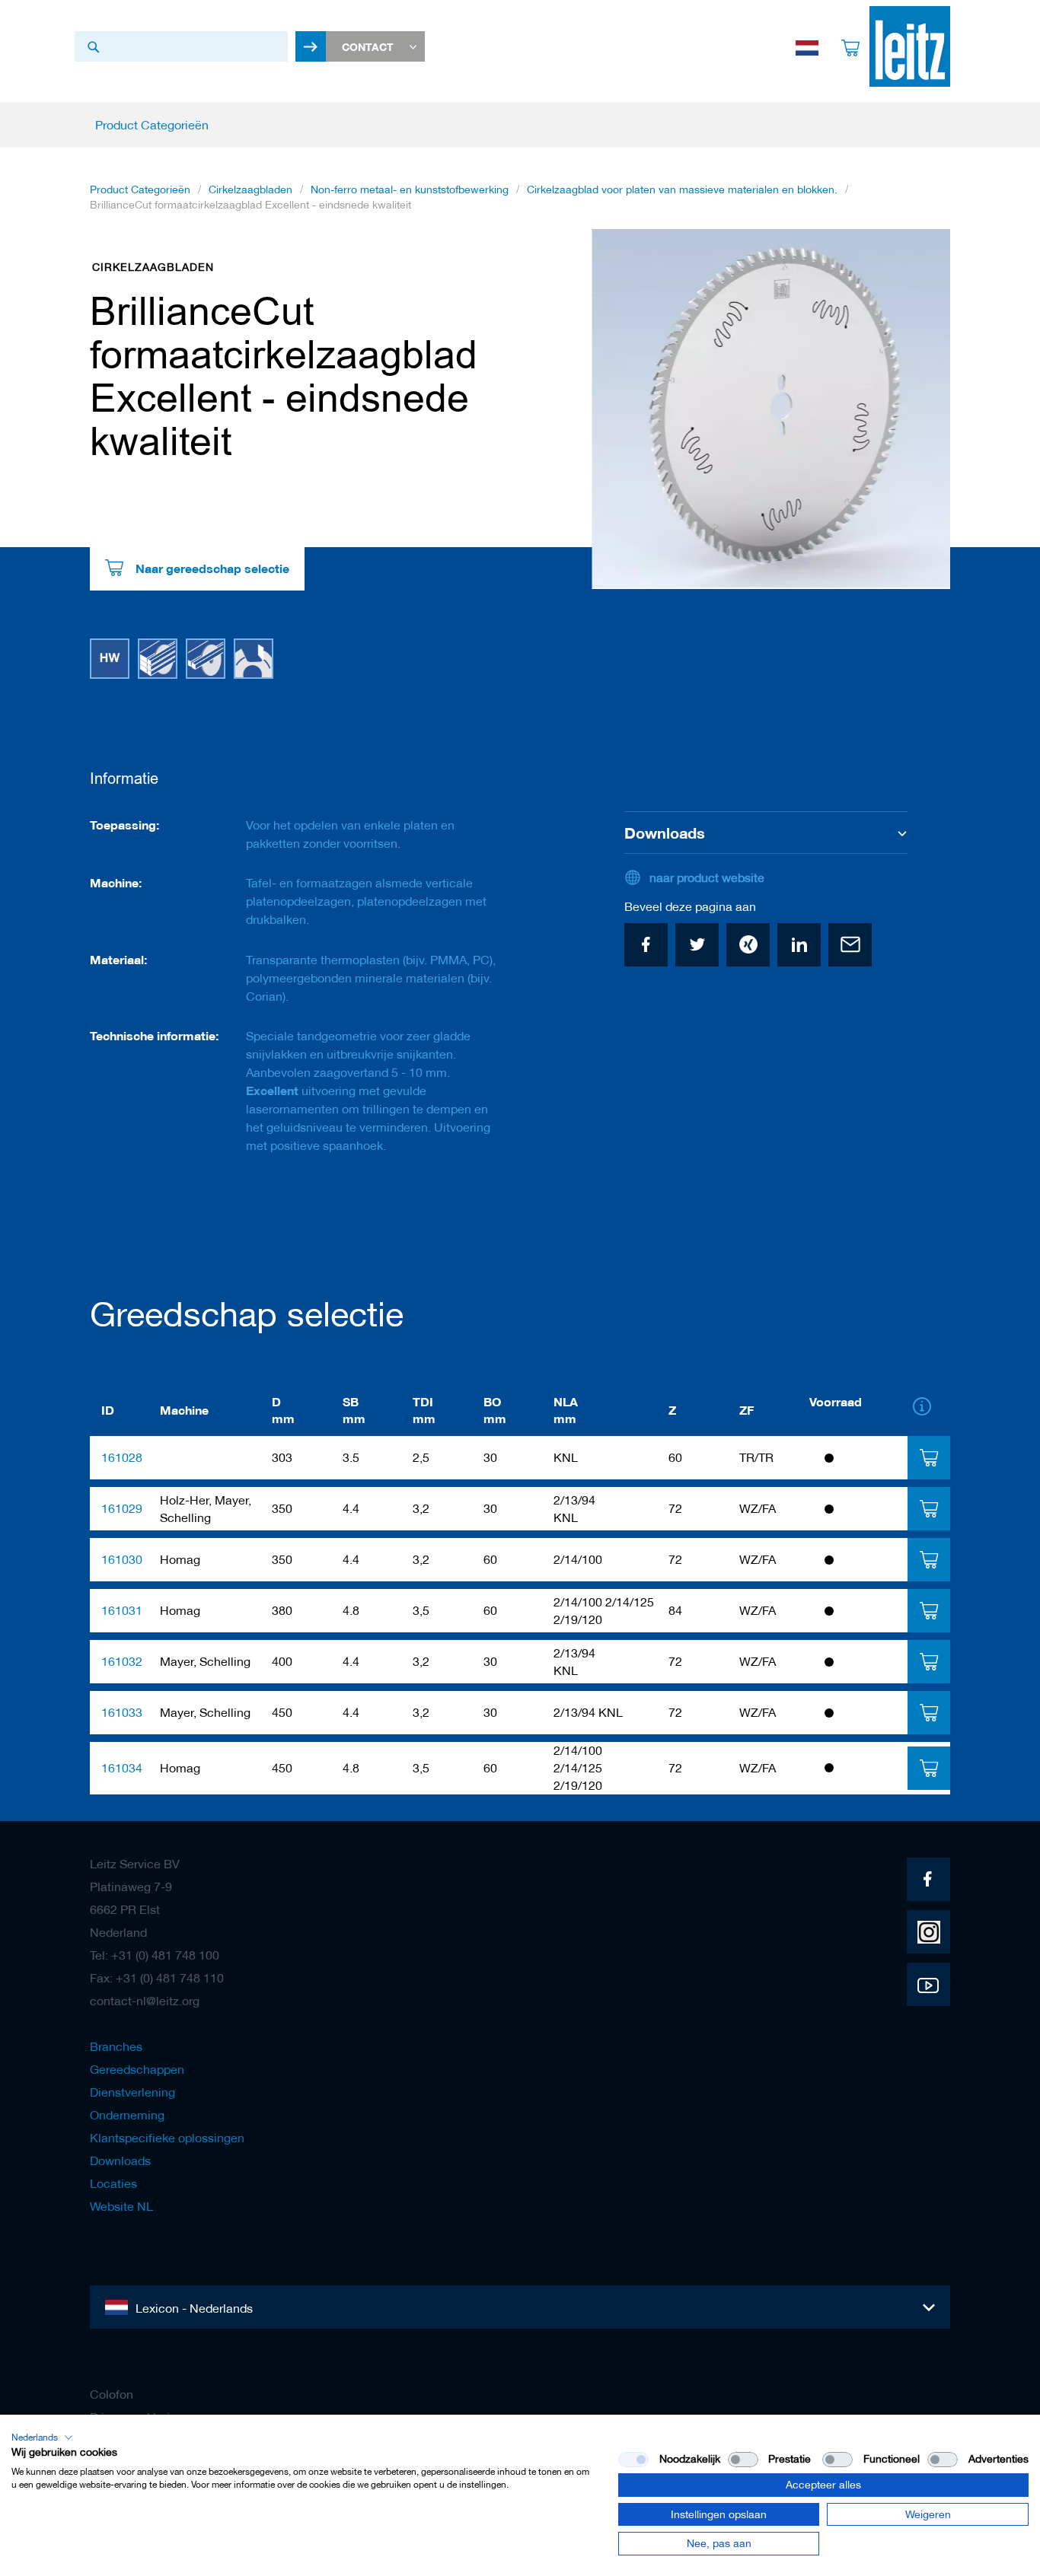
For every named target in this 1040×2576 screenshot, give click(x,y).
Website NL (121, 2206)
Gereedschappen (137, 2069)
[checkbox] (743, 2460)
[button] (42, 2437)
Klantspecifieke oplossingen (167, 2138)
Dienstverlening (132, 2092)
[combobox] (181, 46)
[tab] (928, 1458)
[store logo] (910, 46)
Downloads (120, 2160)
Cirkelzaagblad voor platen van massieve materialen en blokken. (682, 189)
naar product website (707, 877)
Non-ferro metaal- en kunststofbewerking (410, 189)
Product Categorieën (140, 189)
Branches (116, 2046)
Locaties (113, 2183)
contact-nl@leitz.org (145, 2001)
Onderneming (127, 2115)
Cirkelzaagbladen (250, 189)
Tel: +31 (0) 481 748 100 (155, 1955)
